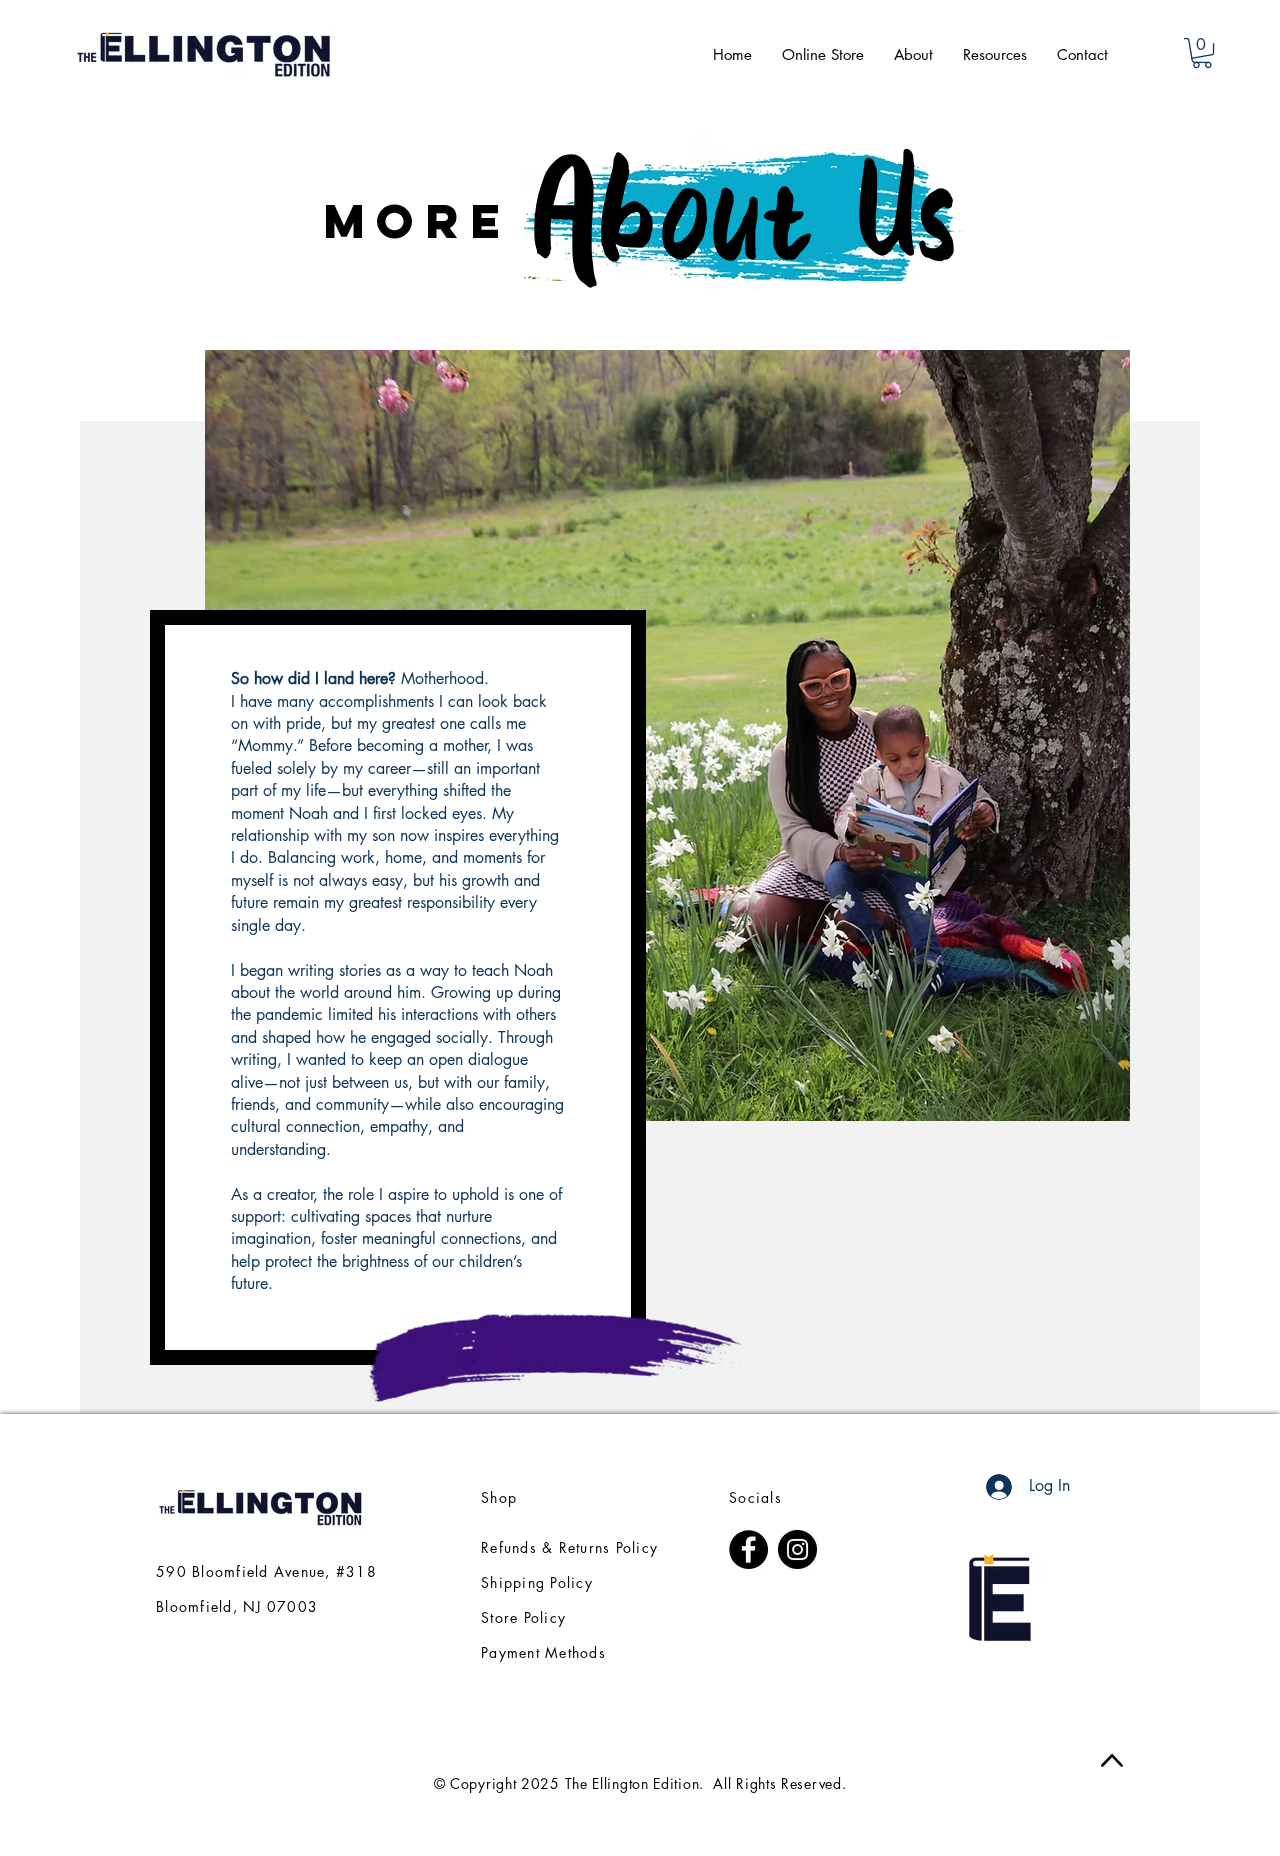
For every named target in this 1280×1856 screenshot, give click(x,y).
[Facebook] (748, 1549)
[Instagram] (797, 1549)
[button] (823, 55)
